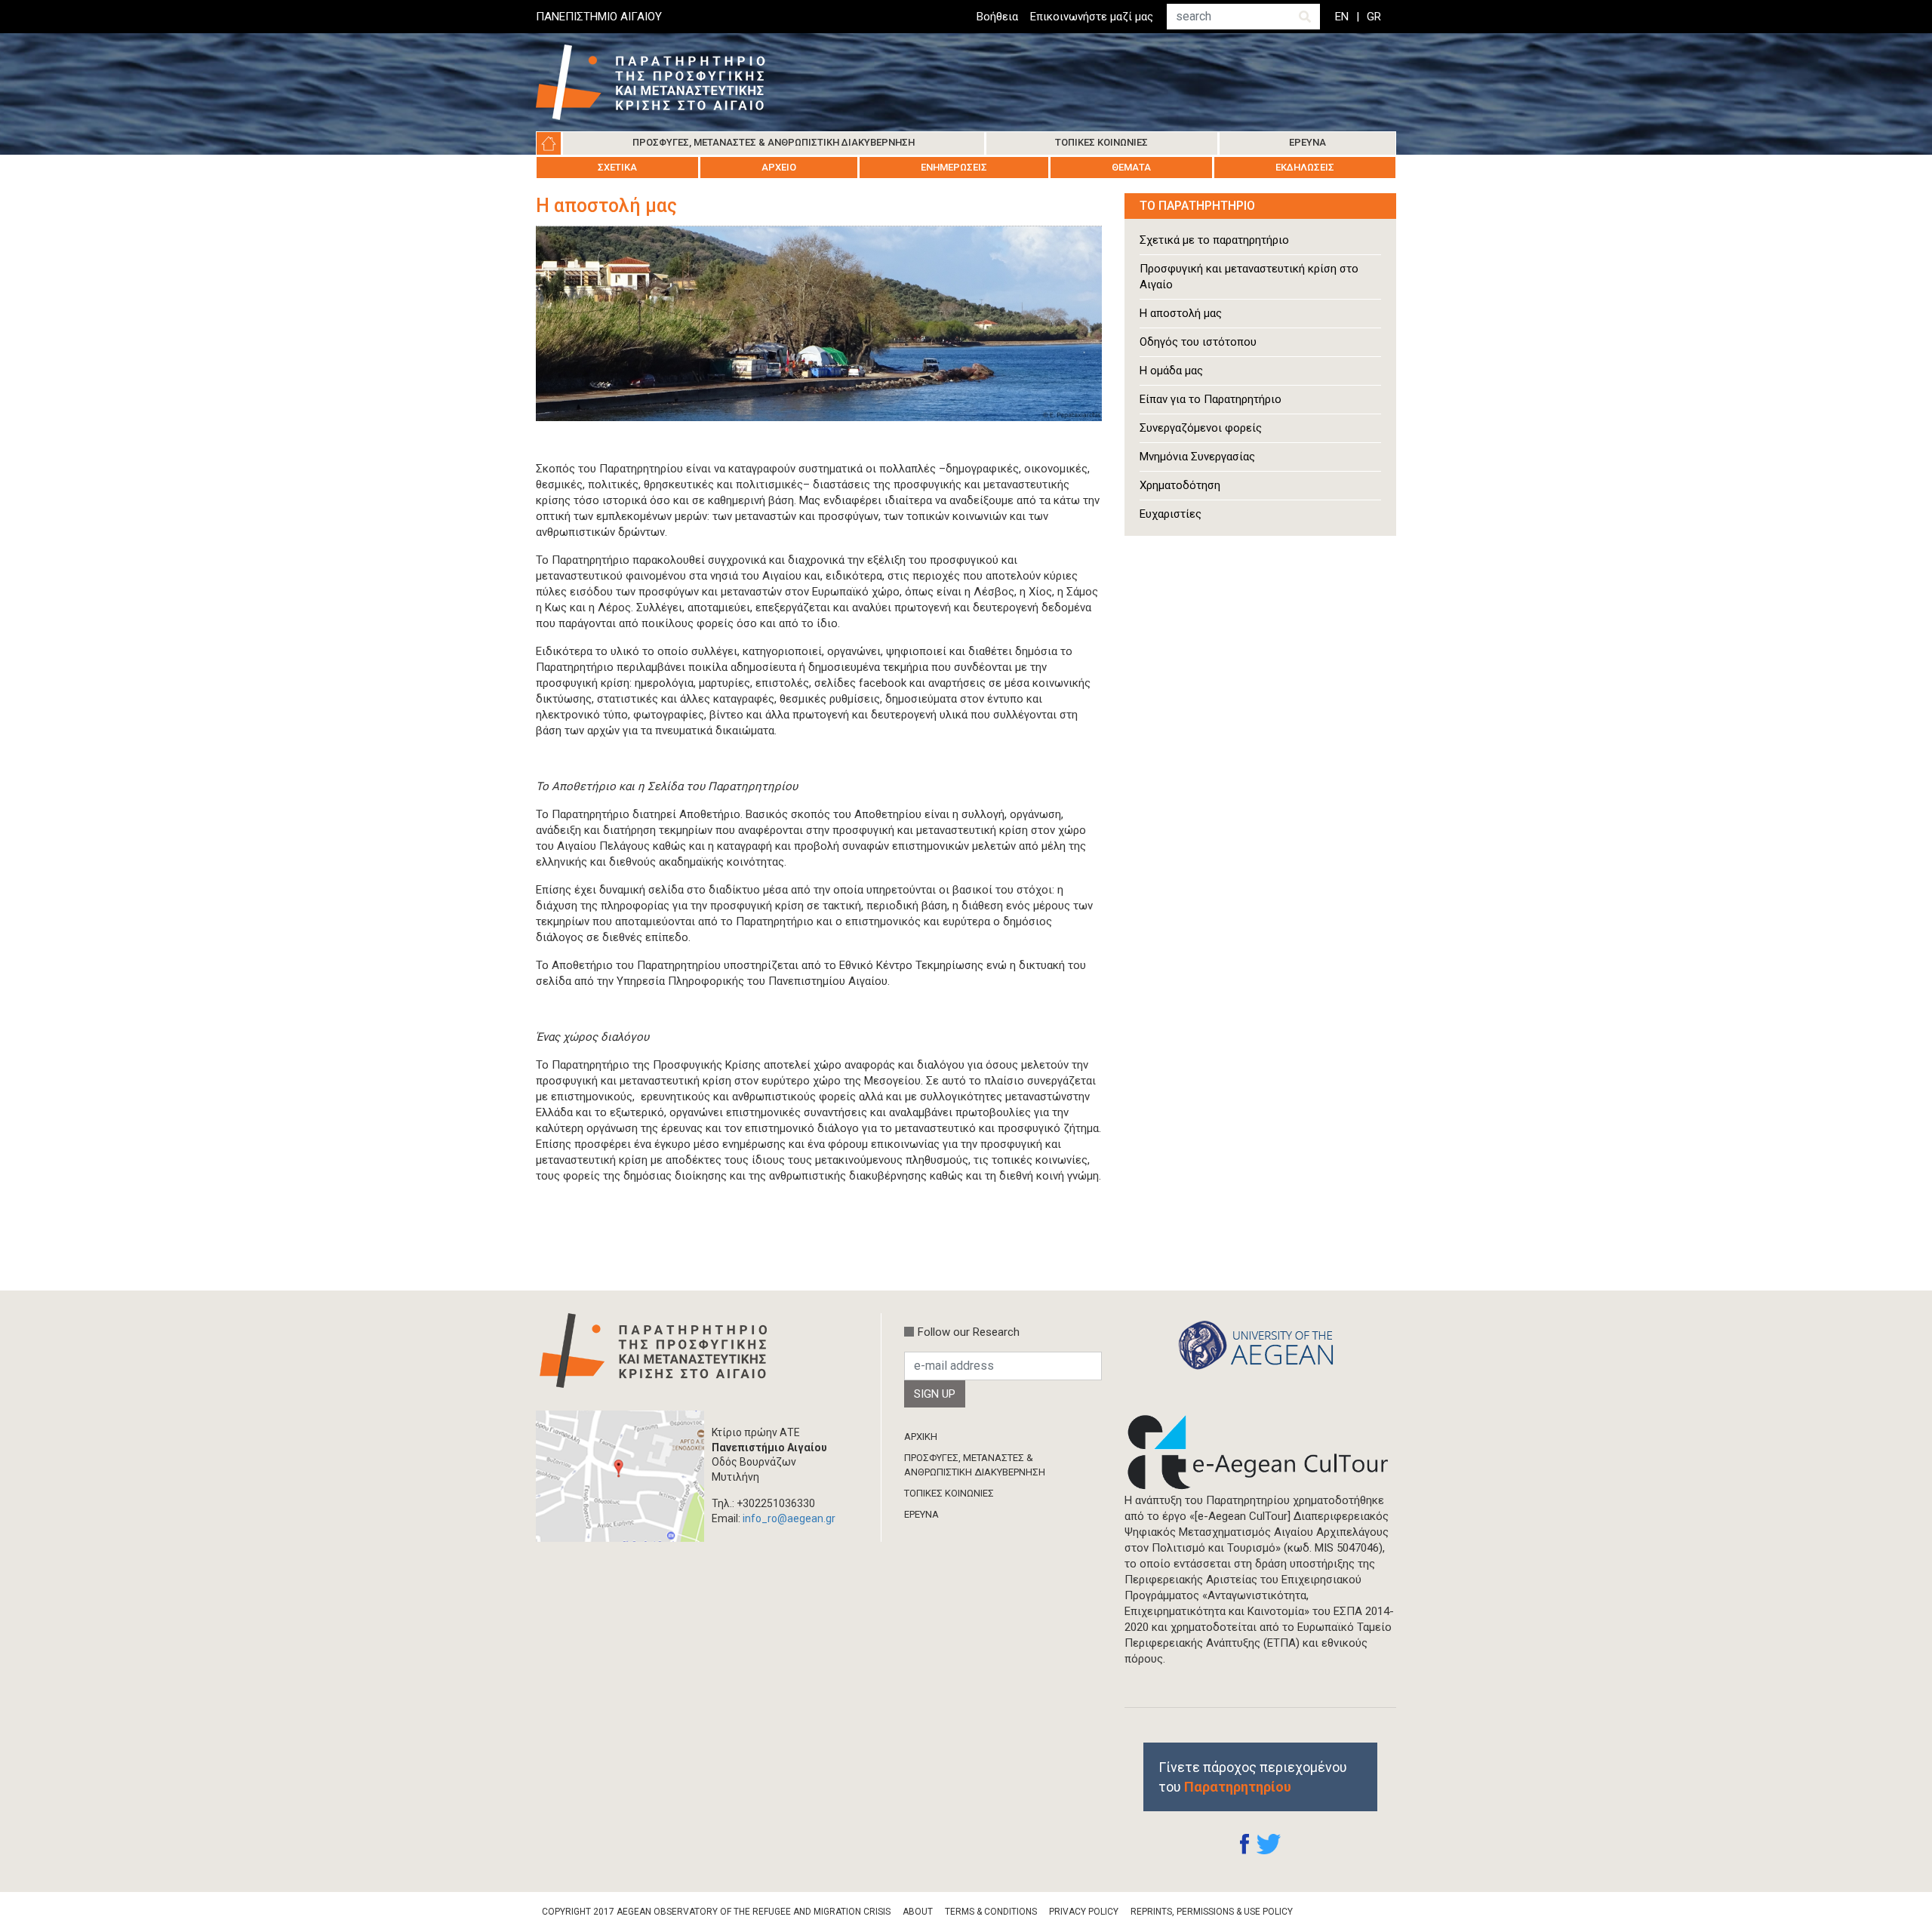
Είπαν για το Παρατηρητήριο (1211, 399)
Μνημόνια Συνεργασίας (1197, 457)
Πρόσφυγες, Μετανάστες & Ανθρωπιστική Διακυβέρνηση (774, 142)
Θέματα (1131, 167)
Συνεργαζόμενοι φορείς (1201, 428)
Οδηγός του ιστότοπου (1198, 342)
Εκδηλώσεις (1305, 167)
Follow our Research (969, 1332)
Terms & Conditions (991, 1912)
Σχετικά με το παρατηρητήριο (1214, 240)
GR (1374, 17)
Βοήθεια (997, 17)
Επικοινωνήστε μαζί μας (1092, 17)
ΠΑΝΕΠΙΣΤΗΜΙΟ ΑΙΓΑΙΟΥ (599, 17)
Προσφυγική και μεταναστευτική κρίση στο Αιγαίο (1249, 277)
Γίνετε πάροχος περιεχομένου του (1253, 1777)
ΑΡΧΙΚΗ (921, 1437)
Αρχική (549, 143)
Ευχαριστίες (1171, 514)
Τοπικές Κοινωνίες (1101, 142)
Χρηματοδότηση (1180, 485)
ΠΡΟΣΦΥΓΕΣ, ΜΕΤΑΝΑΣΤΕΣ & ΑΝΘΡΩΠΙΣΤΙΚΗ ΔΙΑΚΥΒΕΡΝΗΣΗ (975, 1464)
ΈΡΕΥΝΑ (921, 1514)
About (918, 1912)
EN (1342, 17)
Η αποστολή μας (1181, 313)
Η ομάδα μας (1171, 371)
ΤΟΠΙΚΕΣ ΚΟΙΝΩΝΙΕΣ (949, 1493)
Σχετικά (617, 167)
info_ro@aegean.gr (789, 1518)
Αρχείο (779, 167)
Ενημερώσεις (954, 167)
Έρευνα (1307, 142)
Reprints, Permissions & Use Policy (1212, 1912)
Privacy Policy (1084, 1912)
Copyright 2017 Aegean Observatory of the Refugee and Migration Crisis (716, 1912)
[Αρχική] (662, 82)
